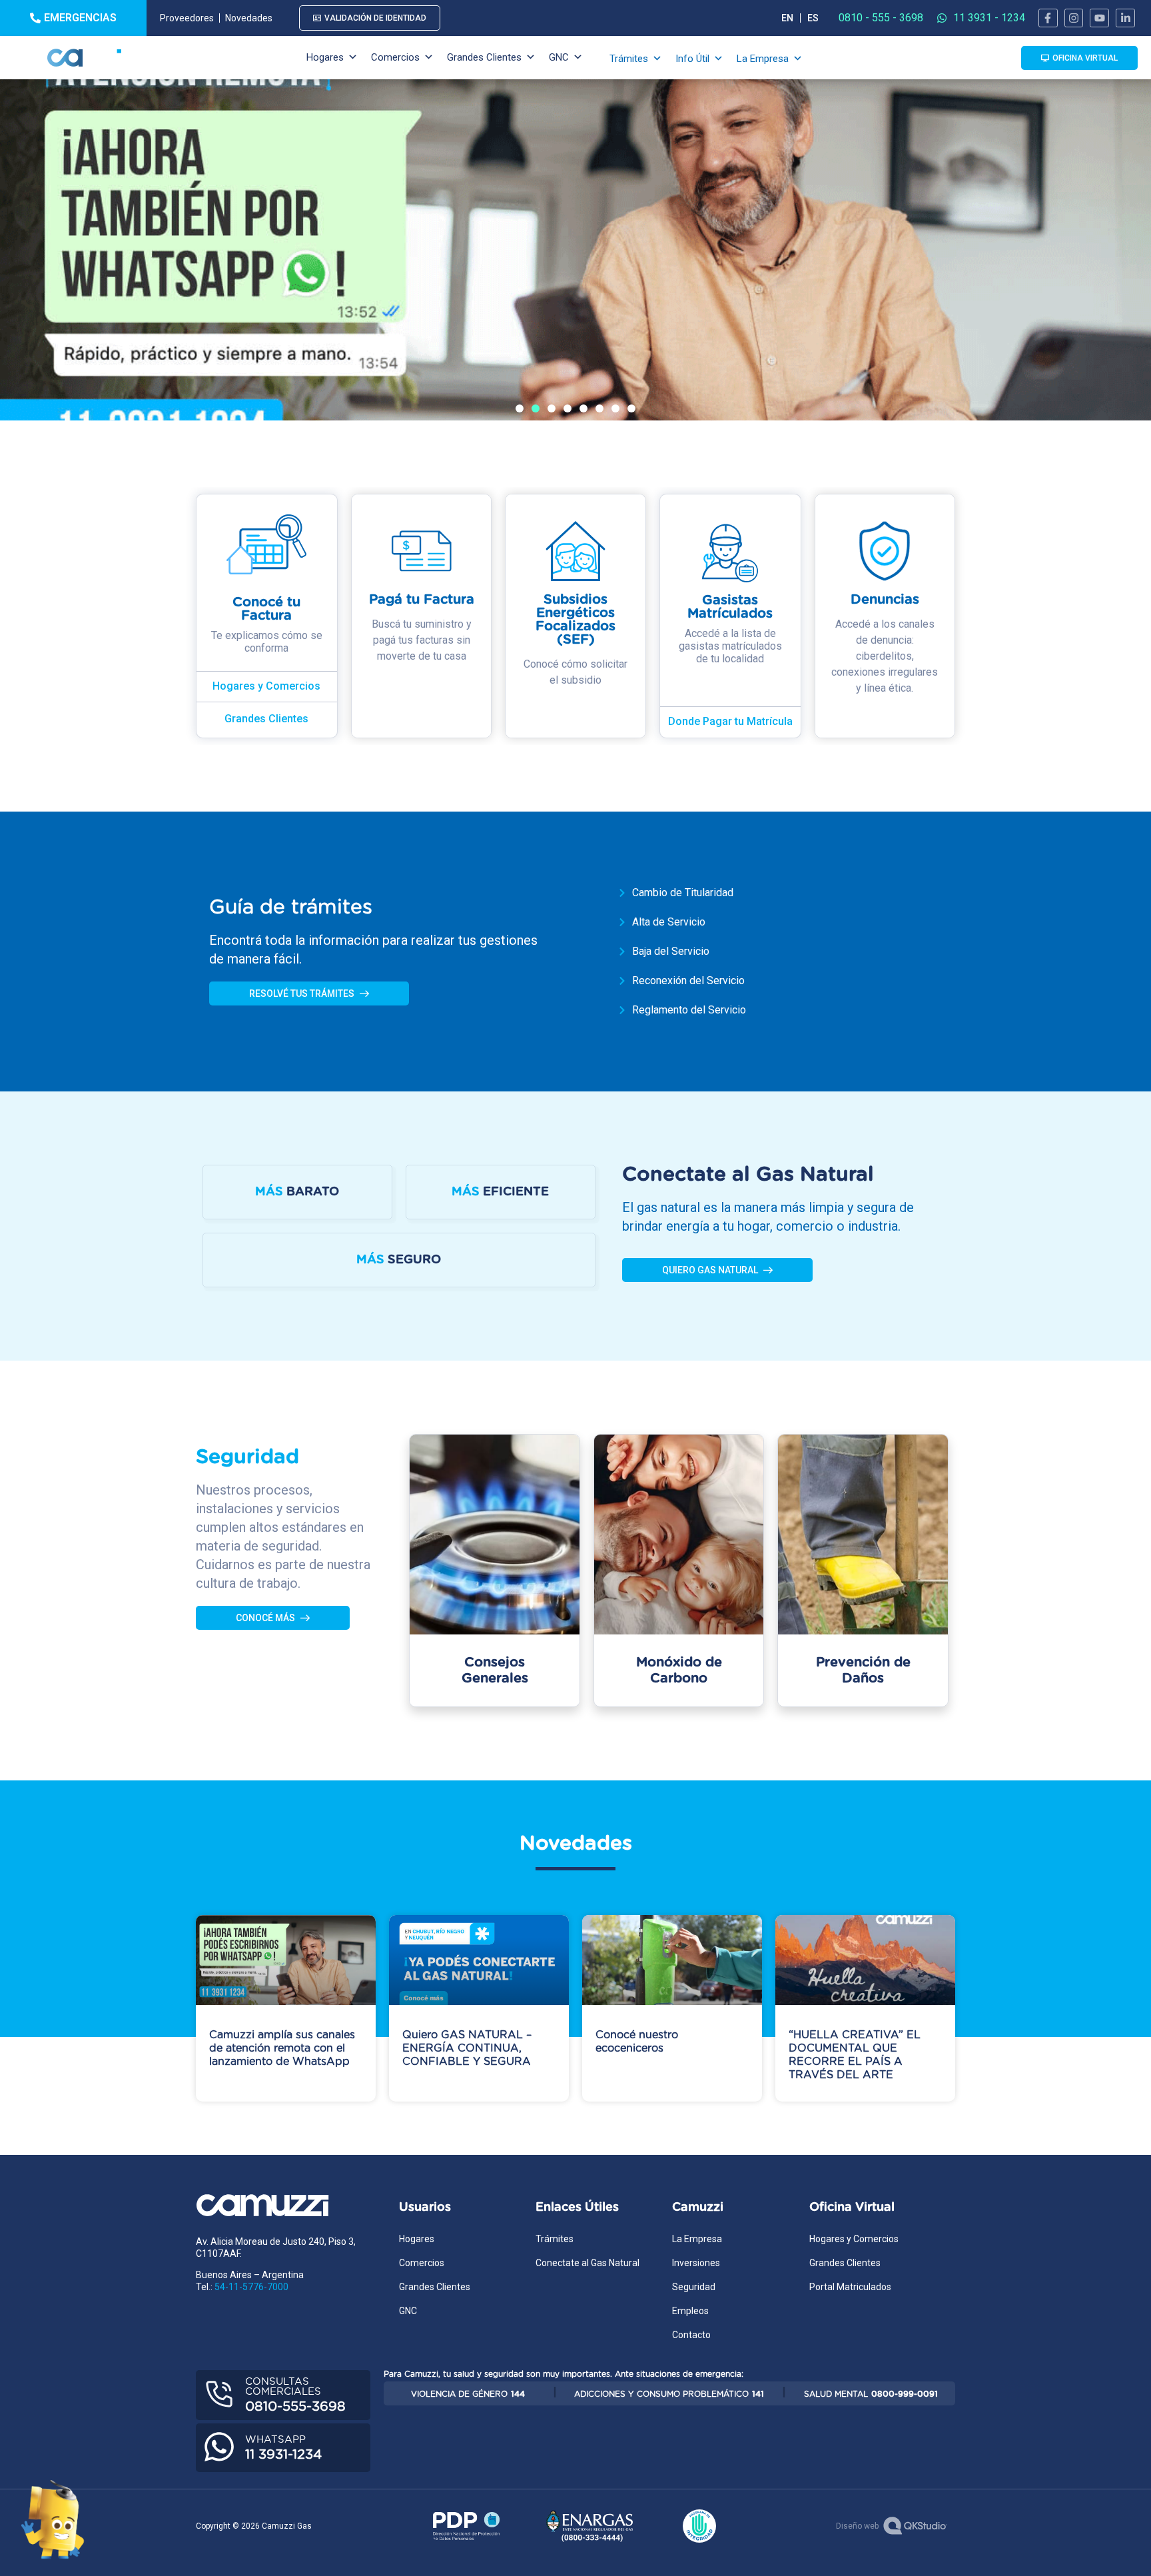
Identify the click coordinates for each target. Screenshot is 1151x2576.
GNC (559, 57)
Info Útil (692, 59)
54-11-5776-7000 (251, 2287)
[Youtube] (1099, 18)
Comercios (395, 57)
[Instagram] (1074, 18)
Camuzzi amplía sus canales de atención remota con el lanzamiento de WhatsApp (282, 2048)
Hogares (325, 57)
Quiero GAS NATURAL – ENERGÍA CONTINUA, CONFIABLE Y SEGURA (467, 2048)
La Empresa (763, 59)
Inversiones (696, 2263)
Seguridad (694, 2287)
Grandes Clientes (484, 57)
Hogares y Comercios (854, 2239)
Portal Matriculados (850, 2287)
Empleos (690, 2311)
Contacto (691, 2335)
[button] (520, 408)
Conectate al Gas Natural (587, 2263)
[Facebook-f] (1048, 18)
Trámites (629, 59)
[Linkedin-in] (1125, 18)
